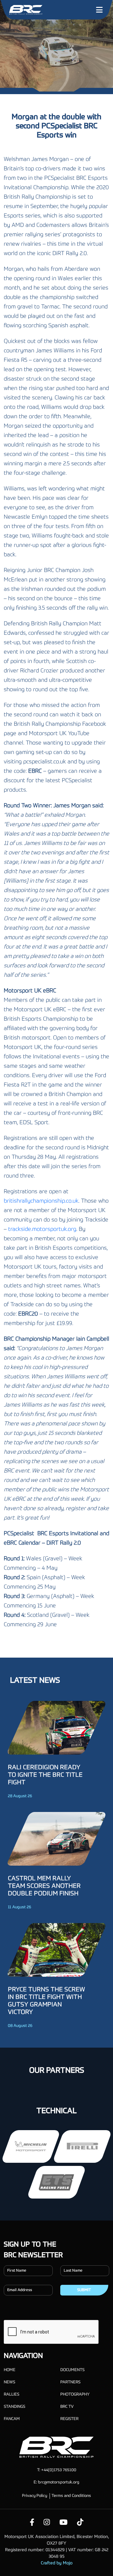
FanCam (12, 2419)
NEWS (9, 2382)
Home (10, 2370)
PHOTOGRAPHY (75, 2394)
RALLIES (11, 2394)
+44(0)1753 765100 (59, 2470)
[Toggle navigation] (99, 10)
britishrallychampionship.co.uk (41, 1201)
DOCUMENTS (72, 2370)
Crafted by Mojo (57, 2563)
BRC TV (67, 2407)
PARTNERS (70, 2382)
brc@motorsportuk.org (59, 2482)
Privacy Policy (35, 2496)
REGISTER (69, 2419)
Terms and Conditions (71, 2496)
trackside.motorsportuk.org (42, 1229)
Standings (14, 2407)
